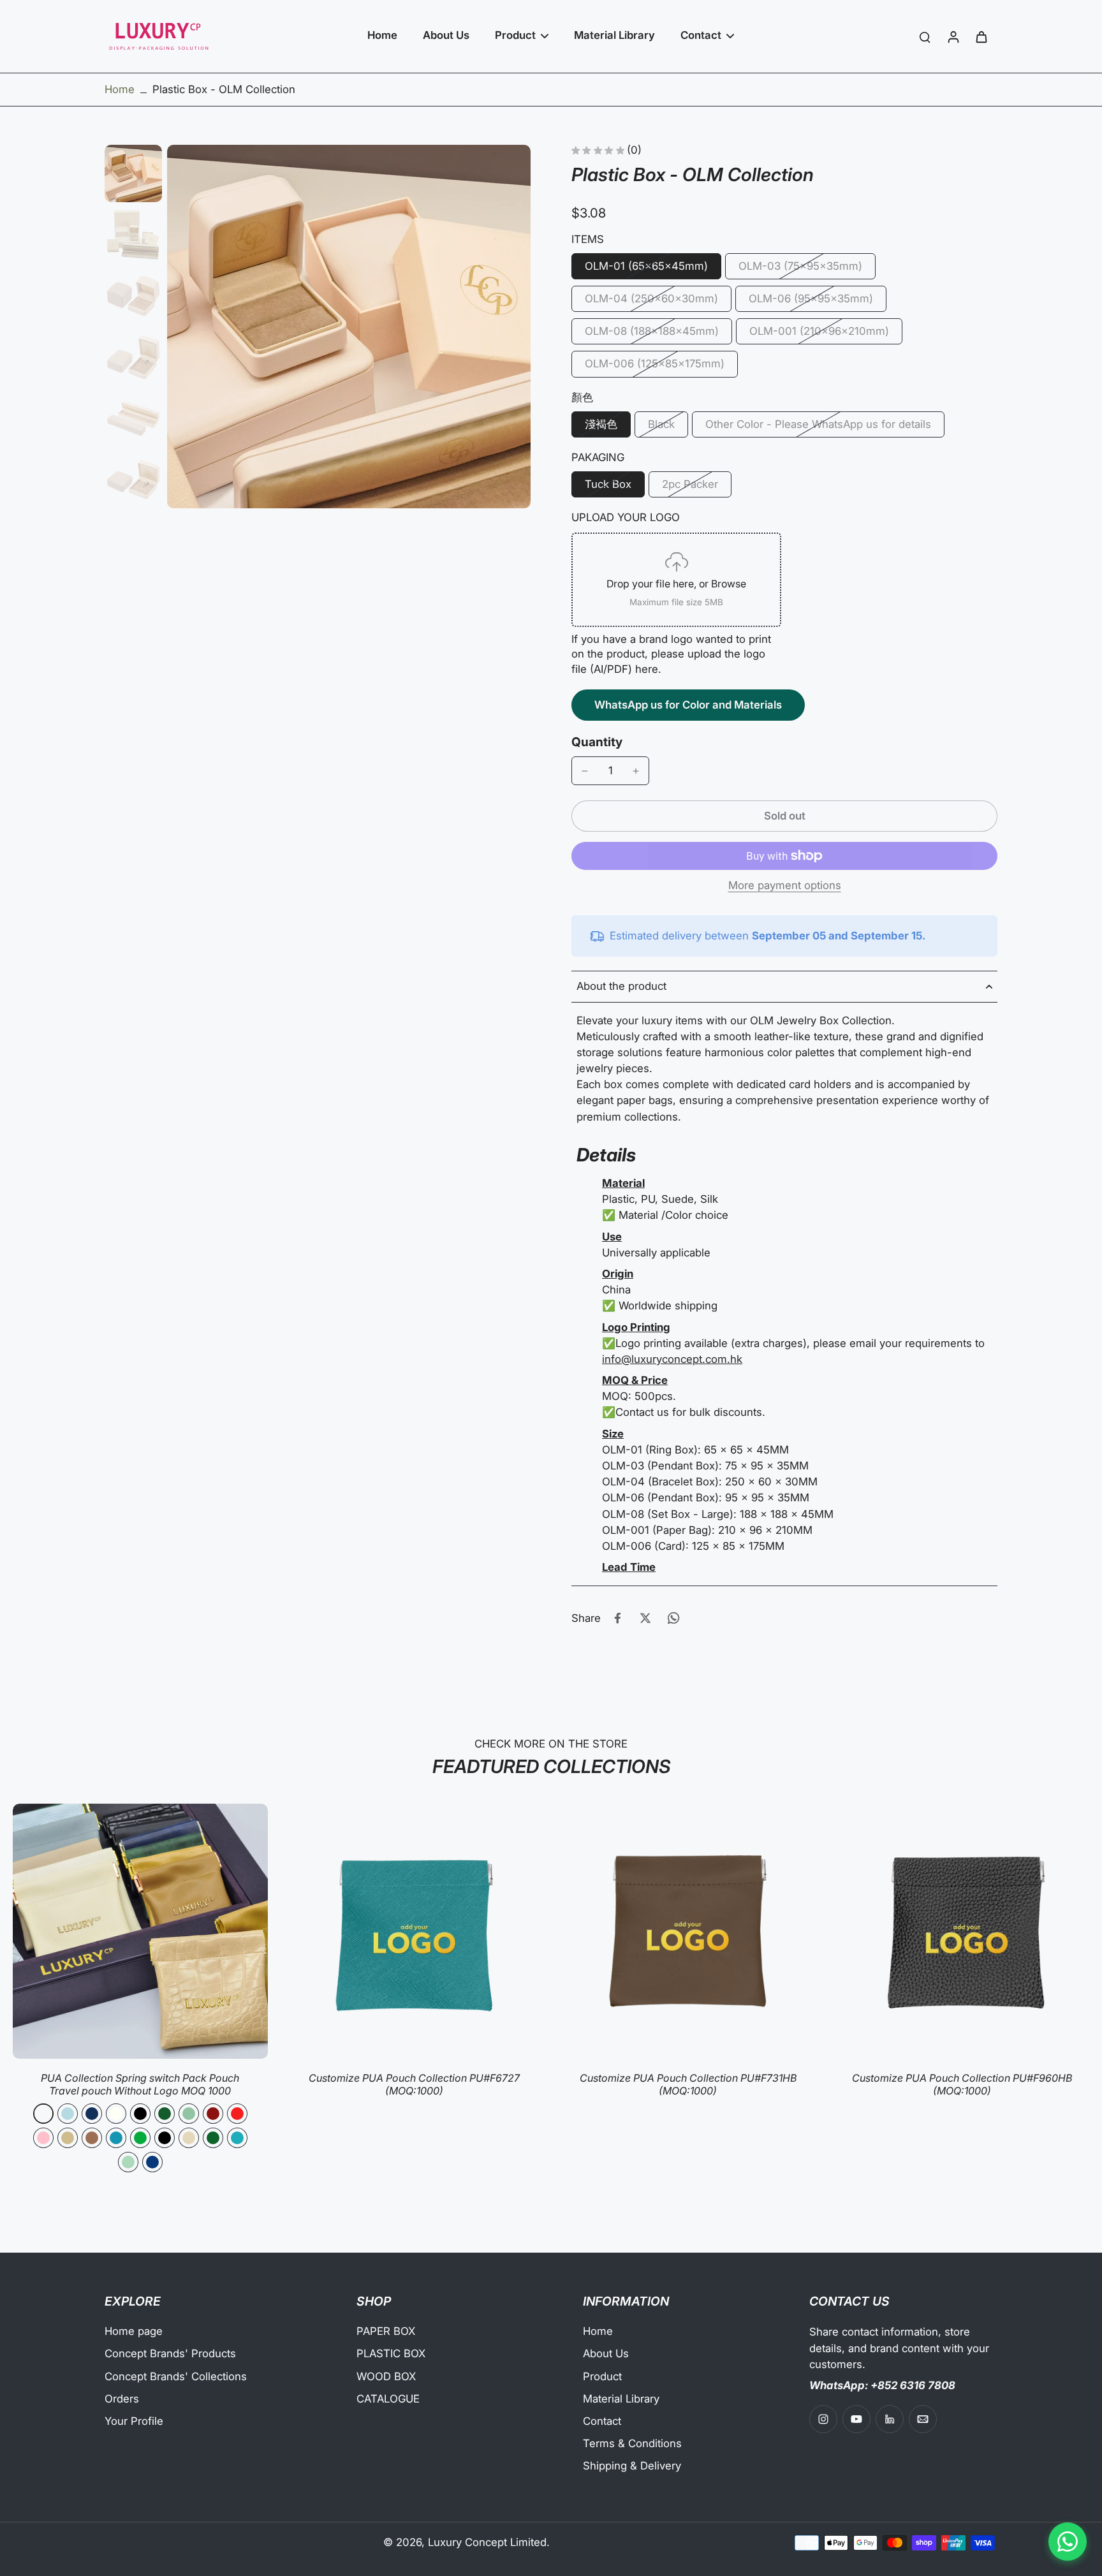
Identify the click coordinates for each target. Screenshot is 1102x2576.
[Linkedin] (890, 2419)
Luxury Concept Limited (487, 2542)
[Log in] (953, 36)
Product (602, 2376)
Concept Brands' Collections (176, 2376)
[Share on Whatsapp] (673, 1618)
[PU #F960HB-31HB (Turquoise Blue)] (237, 2138)
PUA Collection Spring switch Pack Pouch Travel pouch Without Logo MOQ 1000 (140, 2084)
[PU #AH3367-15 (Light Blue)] (68, 2114)
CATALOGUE (388, 2399)
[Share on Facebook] (617, 1618)
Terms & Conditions (632, 2443)
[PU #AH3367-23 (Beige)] (68, 2138)
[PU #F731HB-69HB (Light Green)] (128, 2162)
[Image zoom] (349, 327)
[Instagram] (823, 2419)
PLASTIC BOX (391, 2353)
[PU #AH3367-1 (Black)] (140, 2114)
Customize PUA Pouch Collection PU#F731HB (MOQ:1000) (688, 2084)
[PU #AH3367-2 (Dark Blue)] (92, 2114)
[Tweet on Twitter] (645, 1618)
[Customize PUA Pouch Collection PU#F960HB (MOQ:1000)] (962, 1931)
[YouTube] (856, 2419)
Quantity (597, 742)
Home (120, 89)
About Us (606, 2353)
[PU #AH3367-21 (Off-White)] (116, 2114)
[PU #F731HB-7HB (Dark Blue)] (152, 2162)
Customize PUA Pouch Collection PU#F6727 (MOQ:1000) (414, 2084)
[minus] (585, 771)
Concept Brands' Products (170, 2353)
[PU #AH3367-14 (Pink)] (43, 2138)
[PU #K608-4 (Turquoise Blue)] (116, 2138)
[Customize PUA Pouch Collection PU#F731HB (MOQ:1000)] (688, 1931)
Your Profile (134, 2421)
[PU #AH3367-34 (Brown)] (92, 2138)
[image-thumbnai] (133, 173)
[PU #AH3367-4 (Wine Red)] (213, 2114)
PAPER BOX (386, 2331)
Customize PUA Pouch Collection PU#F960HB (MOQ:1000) (962, 2084)
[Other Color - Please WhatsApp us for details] (43, 2114)
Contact (602, 2421)
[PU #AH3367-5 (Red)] (237, 2114)
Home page (134, 2331)
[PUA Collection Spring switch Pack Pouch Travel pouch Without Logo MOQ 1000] (140, 1931)
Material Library (621, 2399)
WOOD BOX (386, 2376)
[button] (784, 816)
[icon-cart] (981, 36)
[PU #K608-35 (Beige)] (189, 2138)
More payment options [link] (785, 886)
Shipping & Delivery (632, 2466)
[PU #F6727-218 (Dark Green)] (213, 2138)
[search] (925, 36)
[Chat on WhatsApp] (1068, 2542)
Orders (122, 2399)
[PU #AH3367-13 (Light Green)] (189, 2114)
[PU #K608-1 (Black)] (165, 2138)
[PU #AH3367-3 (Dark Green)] (165, 2114)
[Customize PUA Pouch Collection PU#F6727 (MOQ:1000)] (415, 1931)
